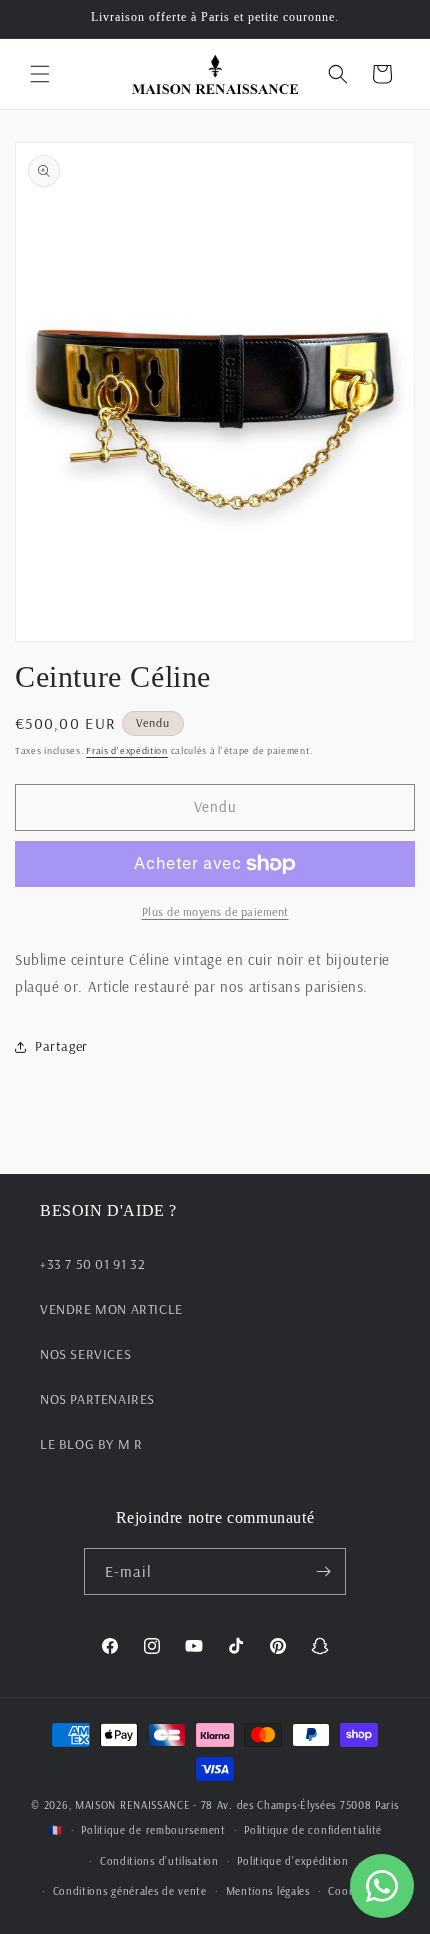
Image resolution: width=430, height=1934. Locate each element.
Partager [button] (61, 1046)
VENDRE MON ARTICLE (111, 1309)
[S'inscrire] (323, 1571)
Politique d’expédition (292, 1861)
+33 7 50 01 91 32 (92, 1264)
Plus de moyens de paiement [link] (215, 911)
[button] (40, 74)
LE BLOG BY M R (91, 1444)
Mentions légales (268, 1891)
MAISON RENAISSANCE (133, 1805)
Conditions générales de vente (130, 1891)
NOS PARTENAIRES (97, 1399)
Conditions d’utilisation (159, 1861)
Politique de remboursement (153, 1830)
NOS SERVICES (85, 1354)
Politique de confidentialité (313, 1830)
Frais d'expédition (127, 750)
